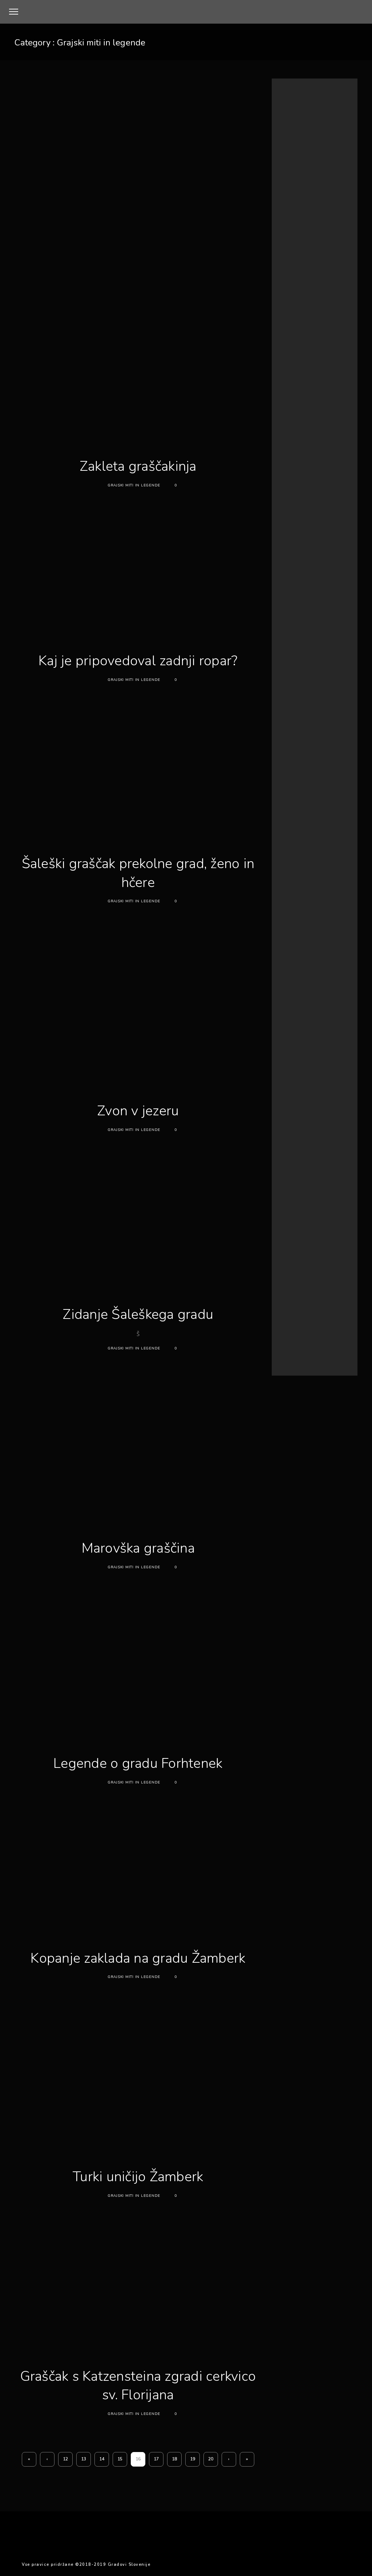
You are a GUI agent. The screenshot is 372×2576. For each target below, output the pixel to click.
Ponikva (309, 1143)
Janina (285, 1090)
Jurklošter (334, 1090)
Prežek (329, 1143)
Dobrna (314, 1046)
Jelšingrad (308, 1090)
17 (156, 2459)
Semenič (306, 1161)
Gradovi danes (294, 259)
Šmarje (287, 1207)
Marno (309, 1125)
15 (120, 2459)
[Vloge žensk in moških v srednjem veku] (308, 486)
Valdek (286, 1178)
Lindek (335, 1116)
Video (286, 1189)
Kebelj (285, 1098)
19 (193, 2459)
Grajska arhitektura (299, 268)
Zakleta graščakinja (138, 466)
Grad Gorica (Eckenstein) (305, 1072)
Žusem (309, 1207)
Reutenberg (313, 1152)
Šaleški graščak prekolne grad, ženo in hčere (138, 873)
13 (84, 2459)
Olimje (312, 1135)
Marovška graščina (138, 1548)
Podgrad (286, 1143)
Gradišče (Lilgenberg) (302, 1081)
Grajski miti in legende (134, 485)
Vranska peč (312, 1189)
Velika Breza (313, 1179)
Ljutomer (287, 1125)
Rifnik (285, 1161)
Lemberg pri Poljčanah (300, 1116)
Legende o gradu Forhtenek (138, 1763)
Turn (334, 1169)
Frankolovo (316, 1054)
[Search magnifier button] (348, 217)
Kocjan (335, 1098)
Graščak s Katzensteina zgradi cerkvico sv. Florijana (138, 2386)
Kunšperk (289, 1107)
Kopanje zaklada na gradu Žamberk (138, 1958)
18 (174, 2459)
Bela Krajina (313, 1036)
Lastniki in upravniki (299, 304)
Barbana (287, 1036)
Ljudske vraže (293, 312)
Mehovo (329, 1125)
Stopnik (287, 1169)
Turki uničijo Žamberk (138, 2177)
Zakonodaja (290, 1199)
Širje (330, 1199)
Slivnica (329, 1161)
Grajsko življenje (296, 295)
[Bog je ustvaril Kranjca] (308, 389)
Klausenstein (310, 1098)
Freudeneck (290, 1063)
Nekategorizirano (297, 321)
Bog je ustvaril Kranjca (346, 374)
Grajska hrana (293, 277)
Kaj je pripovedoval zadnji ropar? (138, 661)
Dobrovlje (288, 1055)
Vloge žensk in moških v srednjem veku (346, 481)
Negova (288, 1134)
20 (211, 2459)
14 (102, 2459)
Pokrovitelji (297, 599)
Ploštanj (334, 1135)
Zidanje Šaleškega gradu (138, 1314)
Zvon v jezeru (138, 1111)
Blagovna (289, 1046)
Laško (312, 1107)
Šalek (313, 1198)
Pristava (286, 1152)
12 (65, 2459)
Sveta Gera (312, 1169)
